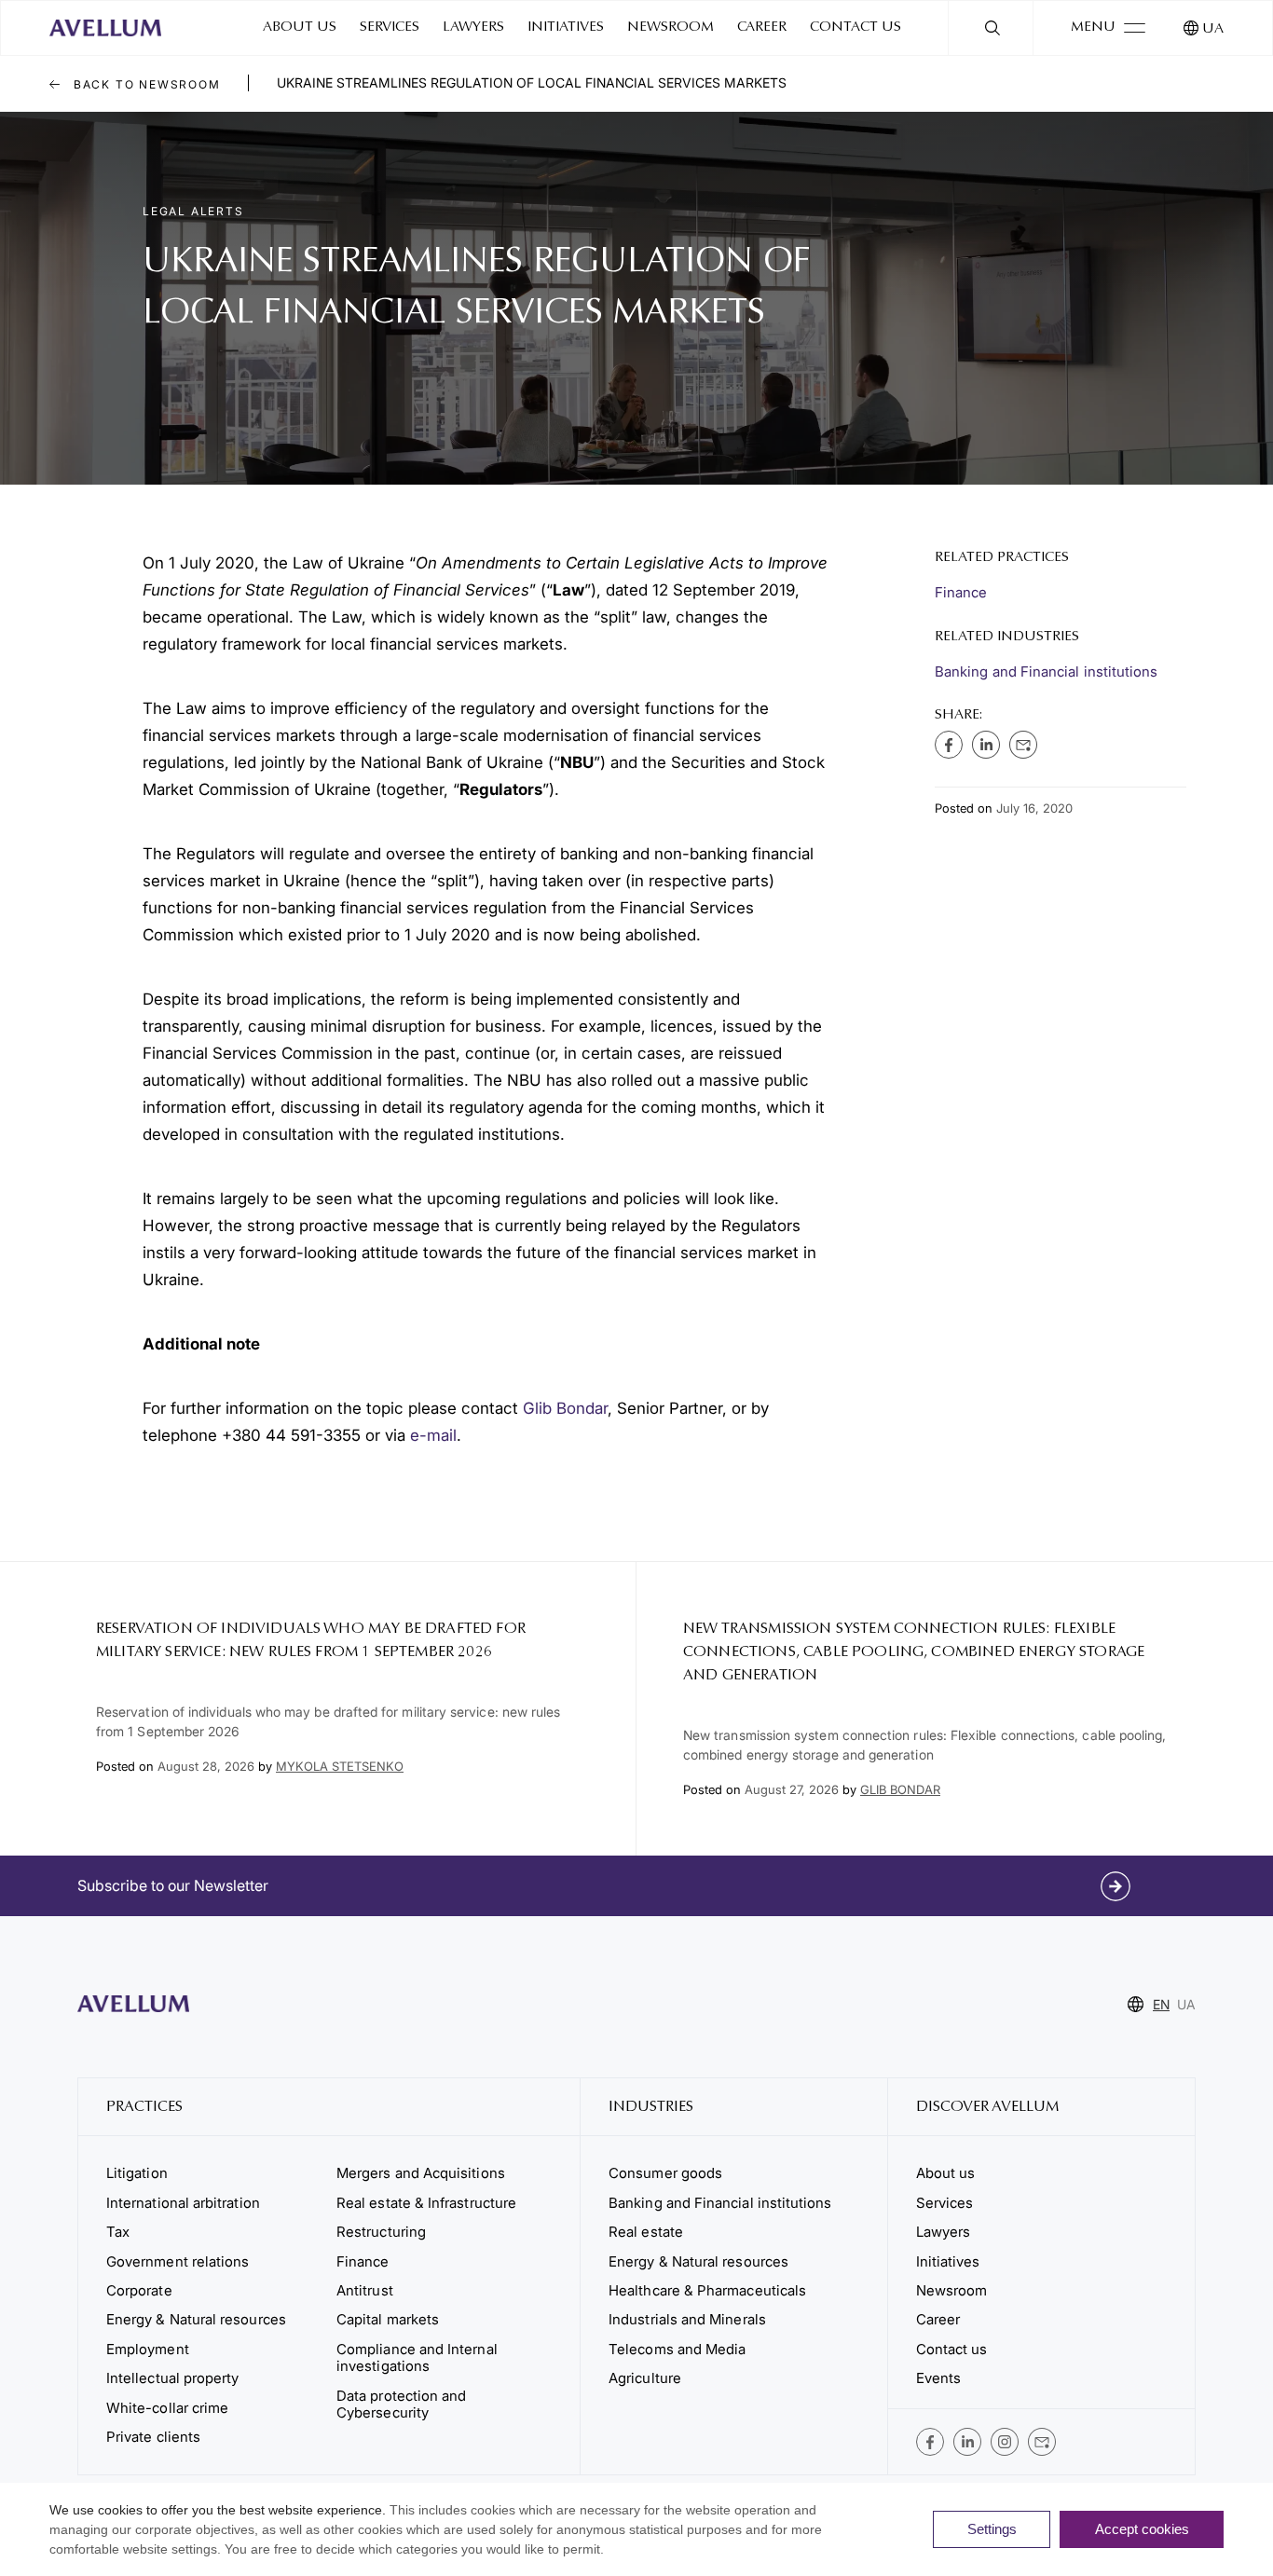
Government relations (178, 2261)
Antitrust (365, 2290)
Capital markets (388, 2319)
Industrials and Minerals (687, 2319)
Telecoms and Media (677, 2349)
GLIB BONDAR (900, 1789)
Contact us (856, 27)
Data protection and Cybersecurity (401, 2404)
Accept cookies (1142, 2529)
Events (938, 2378)
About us (300, 27)
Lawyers (473, 27)
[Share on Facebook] (949, 745)
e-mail (433, 1435)
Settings (992, 2529)
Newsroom (671, 27)
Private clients (153, 2437)
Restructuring (381, 2232)
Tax (118, 2232)
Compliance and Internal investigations (417, 2357)
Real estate (646, 2232)
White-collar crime (167, 2408)
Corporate (139, 2290)
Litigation (137, 2173)
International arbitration (183, 2203)
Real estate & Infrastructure (426, 2203)
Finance (961, 592)
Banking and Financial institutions (1046, 671)
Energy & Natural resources (196, 2319)
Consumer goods (665, 2173)
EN (1161, 2004)
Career (762, 27)
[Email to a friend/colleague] (1023, 745)
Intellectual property (172, 2378)
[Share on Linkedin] (986, 745)
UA (1213, 29)
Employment (148, 2349)
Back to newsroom (145, 84)
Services (390, 27)
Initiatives (566, 27)
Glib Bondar (565, 1408)
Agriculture (645, 2378)
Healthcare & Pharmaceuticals (707, 2290)
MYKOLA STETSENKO (340, 1766)
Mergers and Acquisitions (421, 2173)
